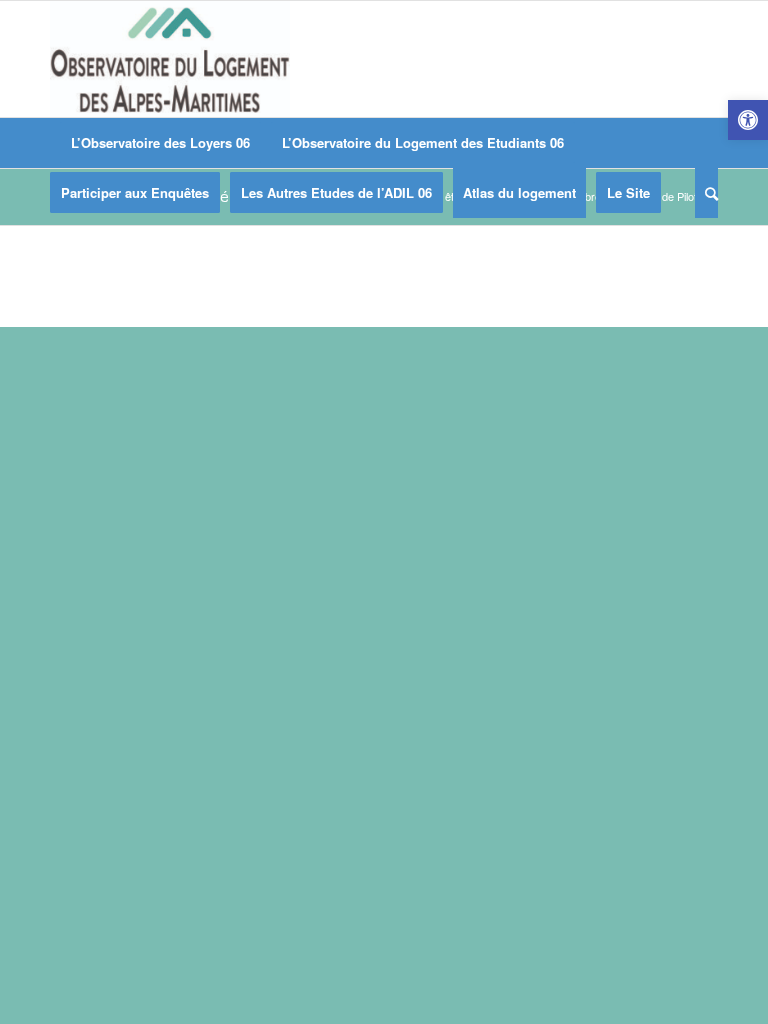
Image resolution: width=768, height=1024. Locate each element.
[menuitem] (160, 143)
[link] (748, 120)
